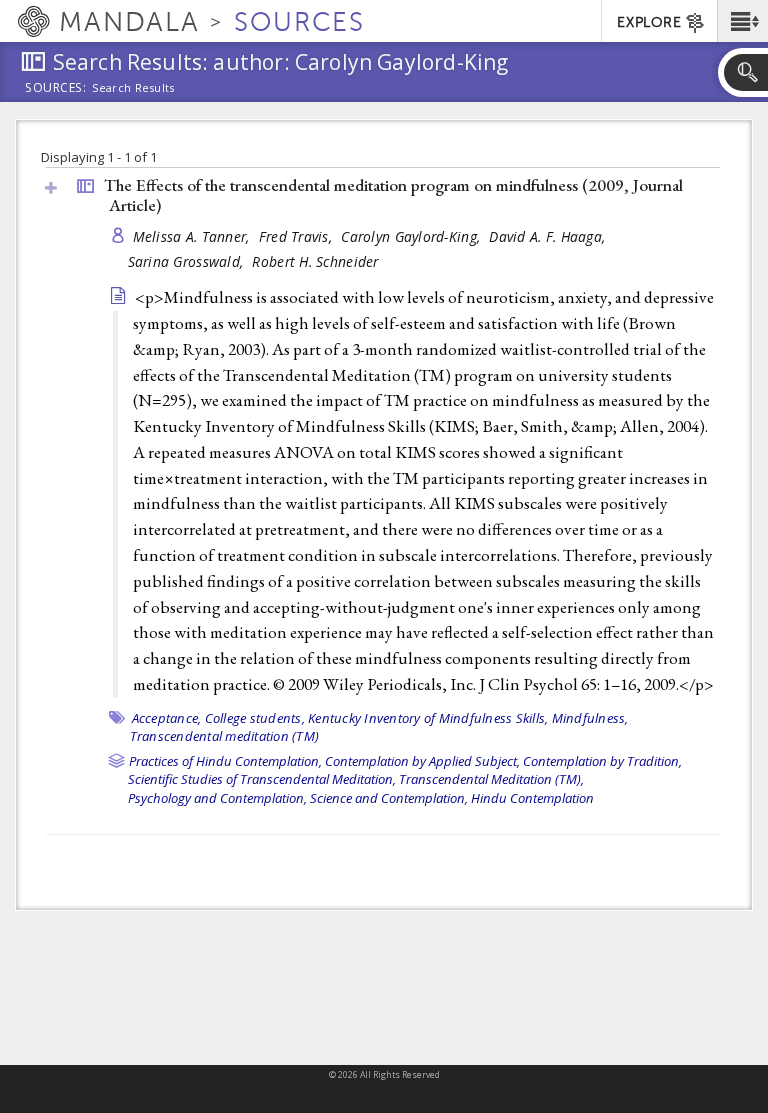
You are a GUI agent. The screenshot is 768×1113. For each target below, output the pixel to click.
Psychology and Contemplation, (217, 798)
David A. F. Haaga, (549, 236)
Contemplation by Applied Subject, (422, 761)
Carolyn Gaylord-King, (412, 236)
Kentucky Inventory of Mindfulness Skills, (428, 718)
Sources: (56, 89)
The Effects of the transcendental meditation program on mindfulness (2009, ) (393, 195)
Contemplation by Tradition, (602, 761)
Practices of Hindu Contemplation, (225, 761)
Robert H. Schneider (315, 261)
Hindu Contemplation (532, 798)
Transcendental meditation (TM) (225, 736)
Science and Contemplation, (389, 798)
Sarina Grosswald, (188, 261)
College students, (255, 718)
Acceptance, (167, 718)
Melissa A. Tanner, (193, 236)
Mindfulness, (590, 718)
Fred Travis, (298, 236)
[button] (742, 21)
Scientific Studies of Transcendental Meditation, (262, 779)
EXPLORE (649, 22)
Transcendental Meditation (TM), (491, 779)
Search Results (133, 88)
